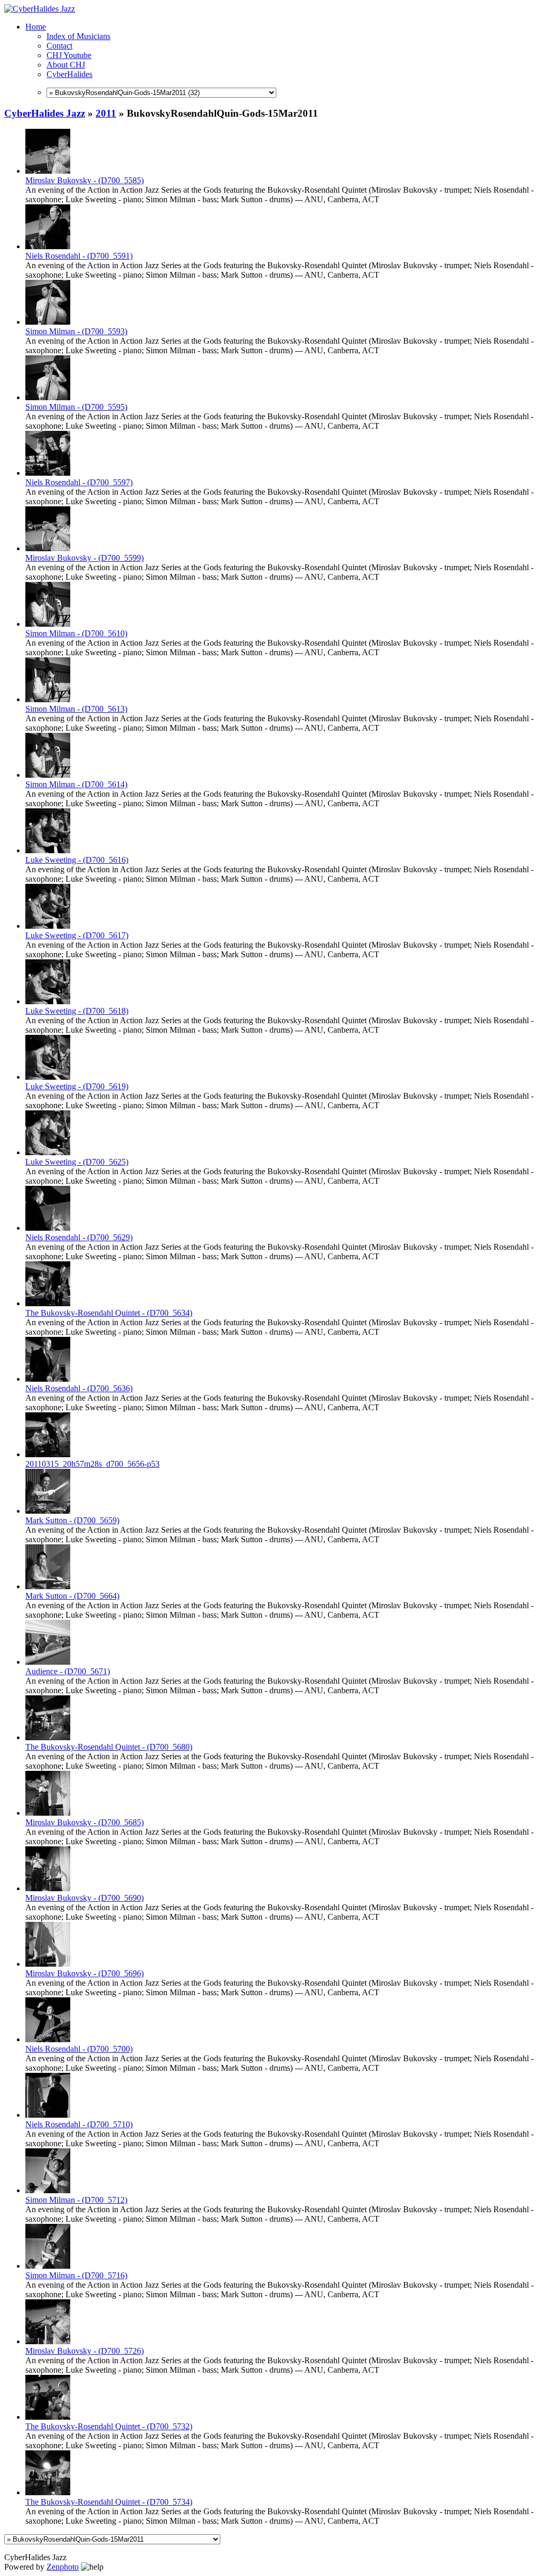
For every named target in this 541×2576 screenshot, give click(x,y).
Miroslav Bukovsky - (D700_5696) (85, 1973)
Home (36, 27)
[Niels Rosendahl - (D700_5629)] (48, 1228)
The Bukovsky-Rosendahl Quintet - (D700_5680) (109, 1747)
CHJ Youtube (69, 55)
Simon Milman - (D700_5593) (76, 331)
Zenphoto (63, 2567)
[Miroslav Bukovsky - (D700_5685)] (48, 1813)
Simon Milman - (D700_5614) (76, 784)
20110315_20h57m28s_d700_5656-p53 (92, 1464)
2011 (106, 113)
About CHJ (66, 65)
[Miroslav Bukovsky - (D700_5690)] (48, 1888)
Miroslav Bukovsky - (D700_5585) (85, 180)
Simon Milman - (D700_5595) (76, 407)
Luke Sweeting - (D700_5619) (77, 1086)
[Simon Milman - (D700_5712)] (48, 2190)
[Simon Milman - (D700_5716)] (48, 2266)
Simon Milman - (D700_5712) (76, 2200)
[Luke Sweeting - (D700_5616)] (48, 850)
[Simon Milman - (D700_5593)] (48, 322)
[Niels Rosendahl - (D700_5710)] (48, 2115)
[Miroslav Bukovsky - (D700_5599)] (48, 548)
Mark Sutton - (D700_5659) (72, 1520)
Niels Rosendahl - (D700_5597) (79, 482)
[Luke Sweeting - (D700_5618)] (48, 1001)
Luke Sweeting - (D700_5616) (77, 860)
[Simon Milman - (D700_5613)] (48, 699)
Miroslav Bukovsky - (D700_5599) (85, 558)
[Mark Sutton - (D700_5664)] (48, 1586)
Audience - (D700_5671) (68, 1671)
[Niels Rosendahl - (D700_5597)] (48, 473)
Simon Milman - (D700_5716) (76, 2275)
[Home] (40, 9)
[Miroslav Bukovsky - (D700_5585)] (48, 171)
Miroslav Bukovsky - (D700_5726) (85, 2351)
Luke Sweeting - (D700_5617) (77, 935)
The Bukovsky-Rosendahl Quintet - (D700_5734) (109, 2502)
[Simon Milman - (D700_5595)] (48, 397)
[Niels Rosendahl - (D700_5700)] (48, 2039)
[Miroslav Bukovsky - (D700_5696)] (48, 1964)
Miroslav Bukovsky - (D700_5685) (85, 1822)
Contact (59, 46)
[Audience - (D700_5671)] (48, 1662)
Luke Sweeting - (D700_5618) (77, 1011)
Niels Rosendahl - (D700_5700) (79, 2049)
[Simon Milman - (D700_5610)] (48, 624)
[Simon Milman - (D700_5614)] (48, 775)
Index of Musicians (78, 36)
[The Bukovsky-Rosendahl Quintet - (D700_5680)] (48, 1737)
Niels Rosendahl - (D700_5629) (79, 1237)
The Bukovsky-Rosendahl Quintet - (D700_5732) (109, 2426)
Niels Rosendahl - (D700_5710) (79, 2124)
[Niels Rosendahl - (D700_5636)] (48, 1379)
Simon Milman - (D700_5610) (76, 633)
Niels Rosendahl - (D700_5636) (79, 1388)
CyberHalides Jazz (45, 113)
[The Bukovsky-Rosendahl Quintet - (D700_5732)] (48, 2417)
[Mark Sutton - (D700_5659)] (48, 1511)
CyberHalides (69, 74)
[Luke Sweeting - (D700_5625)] (48, 1152)
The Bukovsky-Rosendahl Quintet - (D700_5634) (109, 1313)
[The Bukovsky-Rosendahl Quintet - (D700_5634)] (48, 1303)
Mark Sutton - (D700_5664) (72, 1596)
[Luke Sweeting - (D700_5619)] (48, 1077)
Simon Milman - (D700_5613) (76, 709)
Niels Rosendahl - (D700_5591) (79, 256)
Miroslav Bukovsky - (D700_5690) (85, 1898)
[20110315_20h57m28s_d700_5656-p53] (48, 1454)
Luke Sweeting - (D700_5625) (77, 1162)
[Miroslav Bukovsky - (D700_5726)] (48, 2341)
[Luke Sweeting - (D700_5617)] (48, 926)
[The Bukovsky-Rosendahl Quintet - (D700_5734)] (48, 2492)
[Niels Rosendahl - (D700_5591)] (48, 246)
